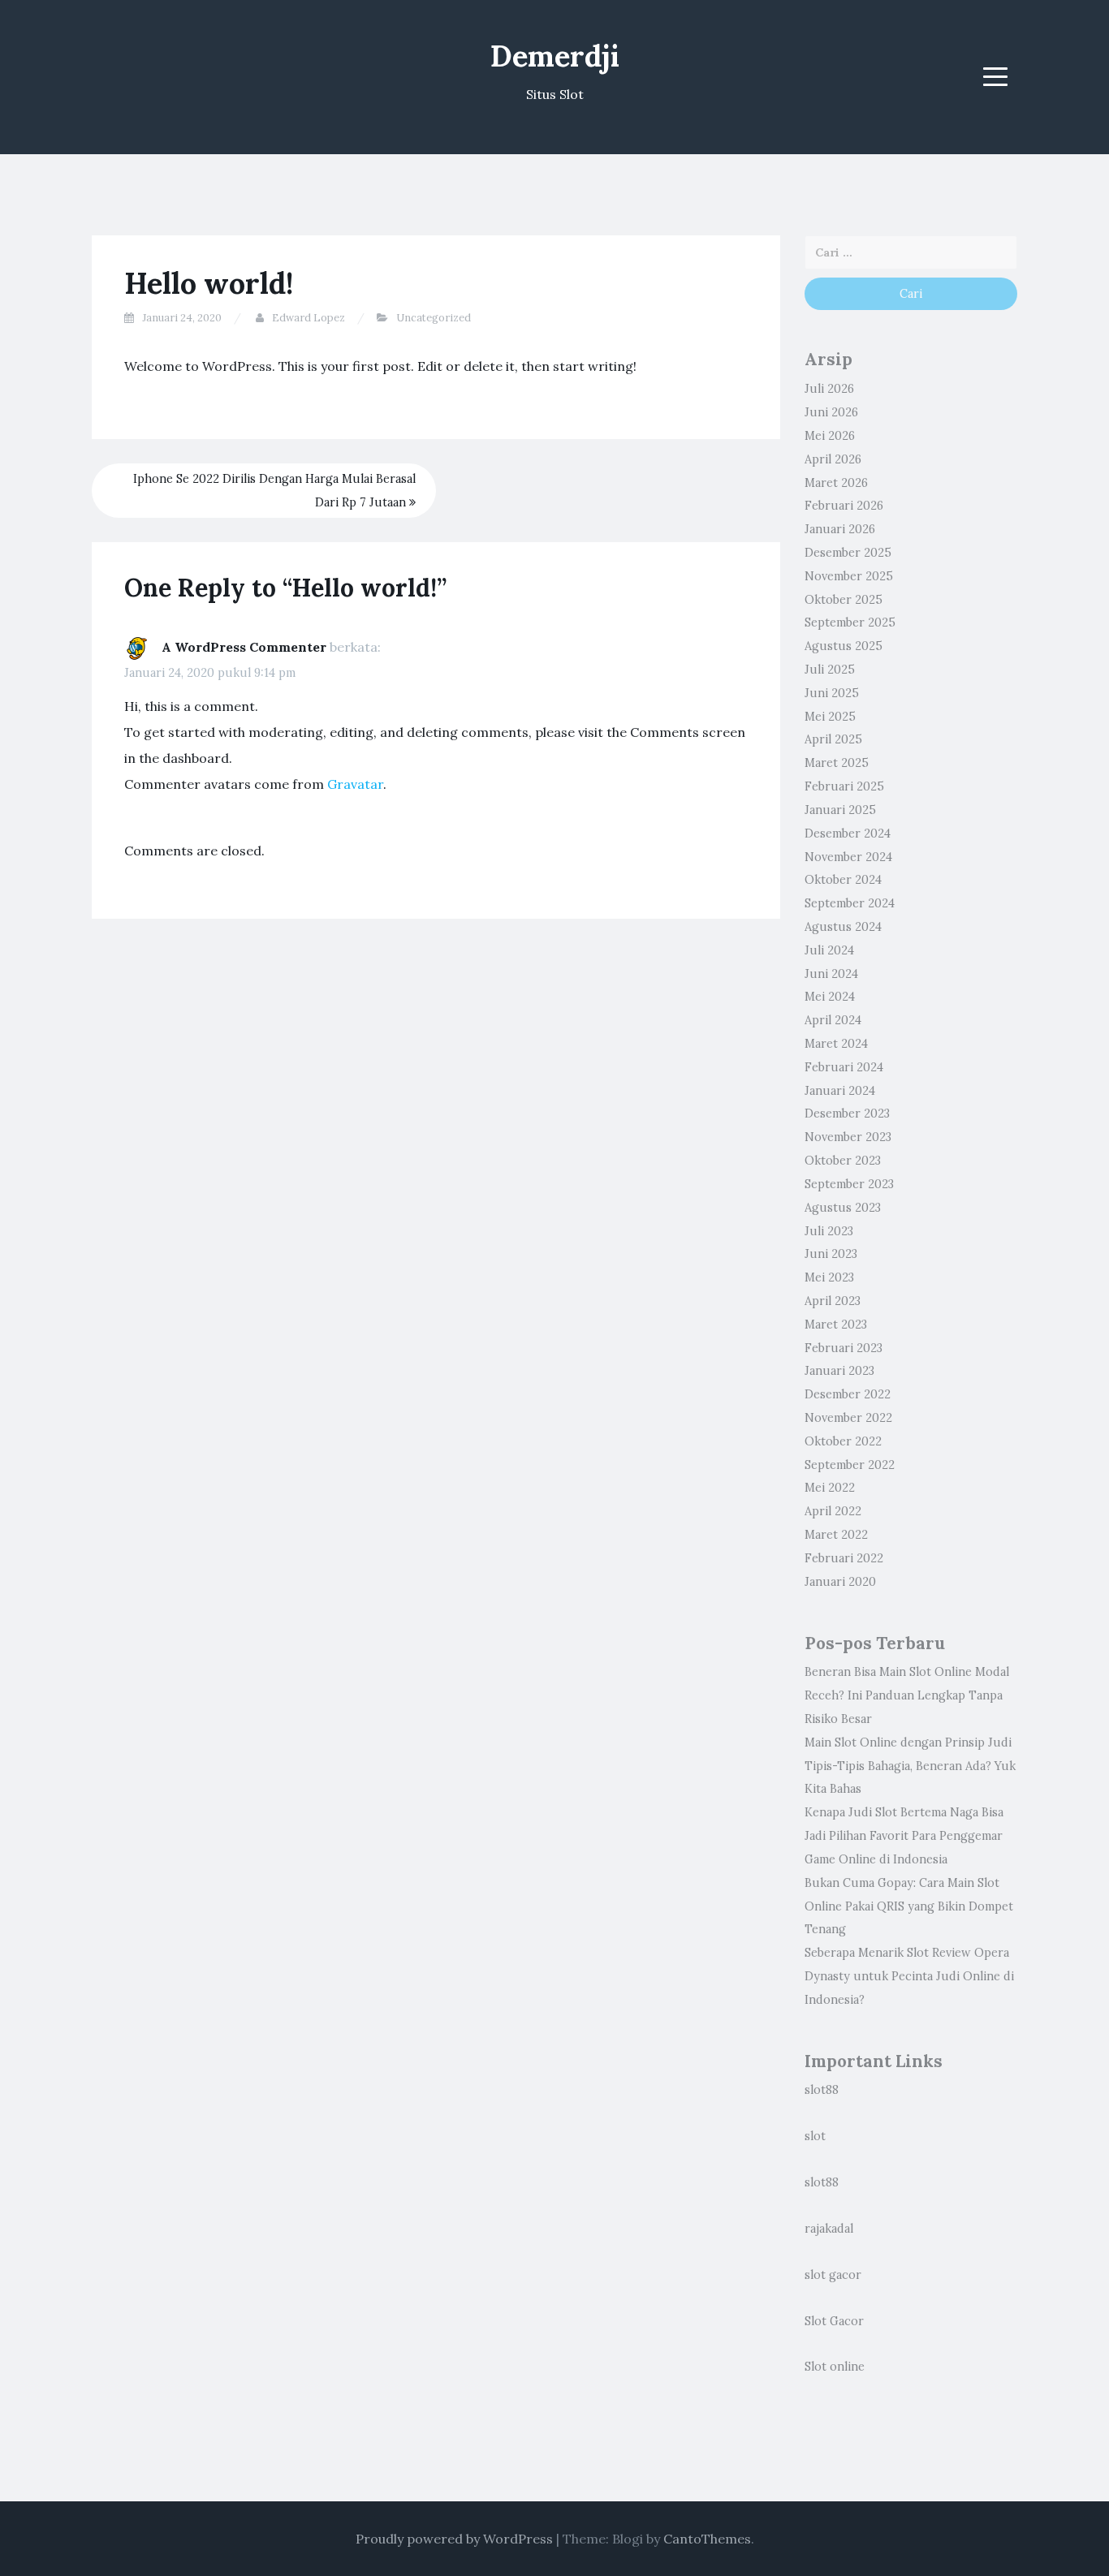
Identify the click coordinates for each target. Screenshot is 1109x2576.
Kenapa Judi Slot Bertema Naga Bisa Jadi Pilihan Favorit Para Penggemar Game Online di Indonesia (904, 1836)
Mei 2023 (829, 1277)
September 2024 (850, 903)
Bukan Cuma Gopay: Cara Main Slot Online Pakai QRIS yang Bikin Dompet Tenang (909, 1906)
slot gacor (833, 2275)
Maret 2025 (837, 763)
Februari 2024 (844, 1067)
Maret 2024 (836, 1044)
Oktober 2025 (844, 600)
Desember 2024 (848, 834)
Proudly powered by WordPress (454, 2539)
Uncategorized (434, 318)
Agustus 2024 (843, 927)
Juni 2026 (831, 412)
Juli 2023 (829, 1231)
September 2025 (850, 622)
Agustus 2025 (844, 646)
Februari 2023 (844, 1348)
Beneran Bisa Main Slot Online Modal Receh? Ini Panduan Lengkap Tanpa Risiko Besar (907, 1695)
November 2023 (848, 1137)
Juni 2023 (831, 1254)
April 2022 (833, 1511)
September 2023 (849, 1184)
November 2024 (848, 857)
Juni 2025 (832, 693)
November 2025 (849, 576)
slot (815, 2136)
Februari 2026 (844, 506)
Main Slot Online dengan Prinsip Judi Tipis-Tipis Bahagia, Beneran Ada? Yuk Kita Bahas (910, 1766)
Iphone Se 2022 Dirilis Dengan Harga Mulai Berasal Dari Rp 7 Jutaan (274, 491)
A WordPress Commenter (244, 647)
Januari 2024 (840, 1091)
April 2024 (833, 1020)
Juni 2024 (831, 974)
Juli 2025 (830, 670)
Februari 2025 (844, 786)
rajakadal (829, 2229)
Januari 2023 (839, 1371)
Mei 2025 (830, 717)
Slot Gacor (834, 2321)
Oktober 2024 (843, 880)
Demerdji (555, 56)
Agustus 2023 (843, 1208)
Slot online (835, 2367)
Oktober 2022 (843, 1441)
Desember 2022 (848, 1394)
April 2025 (833, 739)
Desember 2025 (848, 553)
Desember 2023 (847, 1114)
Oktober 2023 (843, 1161)
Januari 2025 (840, 810)
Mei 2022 (830, 1488)
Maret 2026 (836, 483)
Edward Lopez (309, 318)
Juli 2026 (829, 389)
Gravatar (355, 784)
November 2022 (848, 1418)
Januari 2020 (840, 1582)
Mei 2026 (830, 436)
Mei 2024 (830, 997)
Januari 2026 (840, 529)
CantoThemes (707, 2539)
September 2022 (850, 1465)
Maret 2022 (836, 1535)
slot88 (822, 2090)
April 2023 (833, 1301)
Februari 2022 (844, 1558)
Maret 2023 (836, 1325)
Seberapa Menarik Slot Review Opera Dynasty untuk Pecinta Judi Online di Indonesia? (909, 1976)
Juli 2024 (829, 950)
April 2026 (833, 459)
